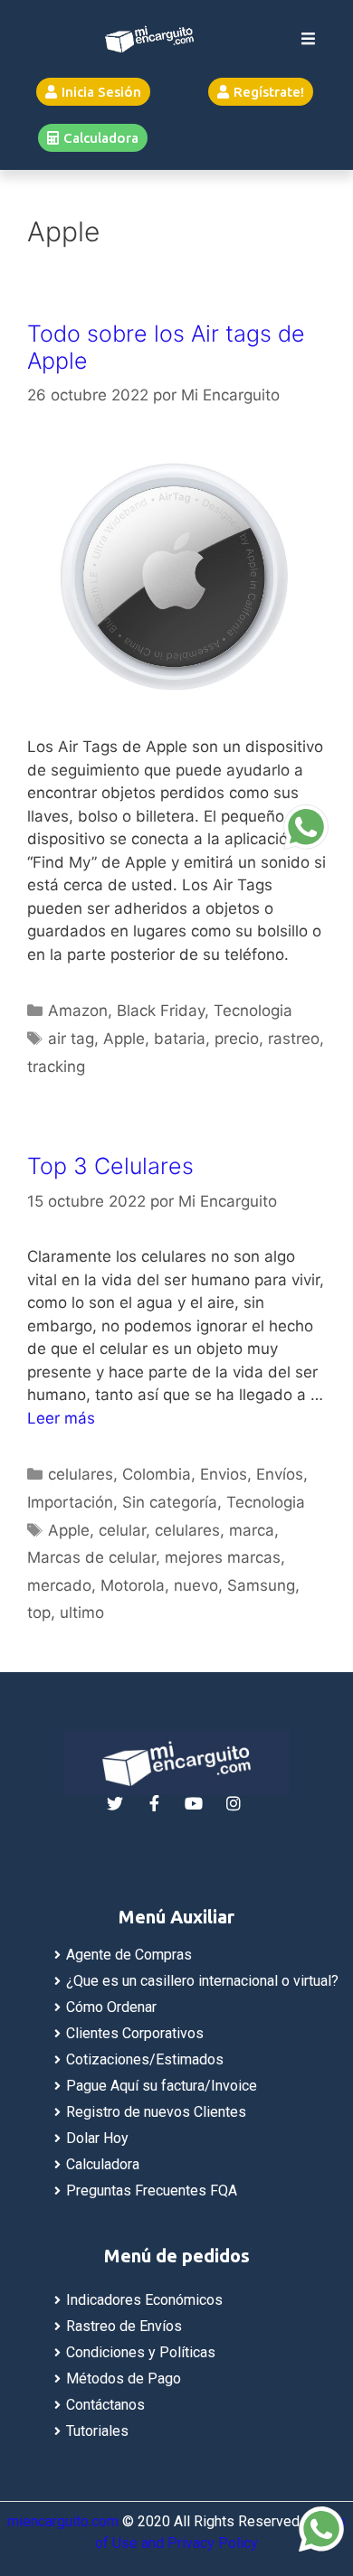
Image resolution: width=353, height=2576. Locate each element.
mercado (59, 1585)
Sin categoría (170, 1502)
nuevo (196, 1585)
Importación (70, 1502)
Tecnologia (253, 1011)
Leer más (61, 1418)
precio (237, 1039)
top (39, 1612)
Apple (124, 1039)
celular (122, 1530)
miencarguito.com (63, 2521)
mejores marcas (223, 1557)
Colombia (157, 1474)
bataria (180, 1039)
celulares (81, 1474)
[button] (93, 92)
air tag (71, 1039)
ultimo (82, 1612)
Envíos (280, 1474)
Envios (224, 1474)
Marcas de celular (91, 1557)
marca (252, 1530)
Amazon (78, 1011)
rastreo (294, 1039)
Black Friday (161, 1011)
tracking (56, 1067)
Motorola (133, 1585)
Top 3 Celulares (110, 1166)
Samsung (261, 1585)
